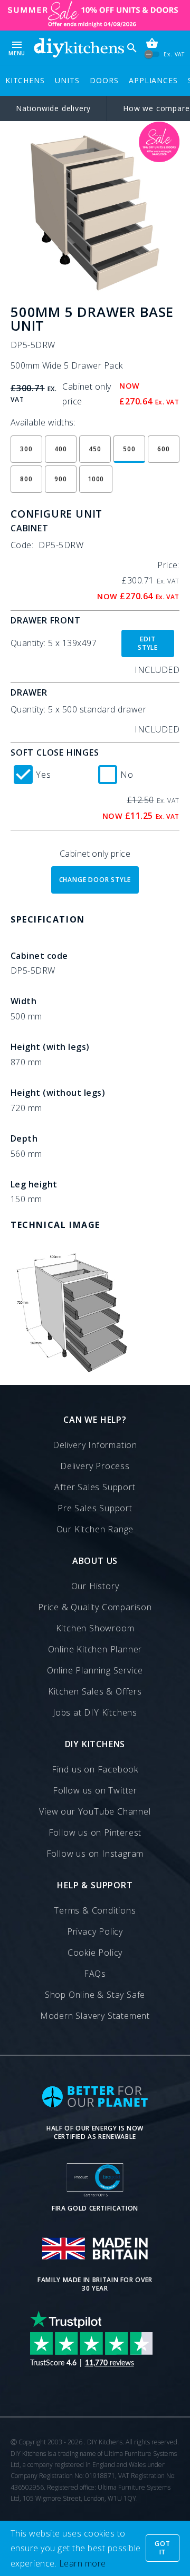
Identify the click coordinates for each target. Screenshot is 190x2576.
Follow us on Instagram (95, 1854)
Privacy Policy (95, 1931)
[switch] (152, 55)
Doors (104, 80)
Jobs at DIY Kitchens (95, 1712)
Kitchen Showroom (95, 1628)
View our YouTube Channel (95, 1811)
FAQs (95, 1974)
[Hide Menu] (79, 48)
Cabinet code (39, 956)
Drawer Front (46, 620)
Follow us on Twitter (95, 1790)
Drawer (29, 692)
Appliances (153, 80)
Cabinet (30, 528)
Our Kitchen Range (95, 1529)
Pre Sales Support (95, 1508)
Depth (24, 1138)
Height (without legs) (58, 1093)
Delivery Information (95, 1445)
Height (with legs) (50, 1047)
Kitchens (25, 80)
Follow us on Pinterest (95, 1832)
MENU (17, 48)
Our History (95, 1586)
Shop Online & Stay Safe (95, 1995)
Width (23, 1001)
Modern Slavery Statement (95, 2016)
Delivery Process (95, 1466)
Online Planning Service (95, 1670)
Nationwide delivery (53, 108)
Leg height (34, 1184)
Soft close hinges (55, 752)
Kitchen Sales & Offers (95, 1691)
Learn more (83, 2563)
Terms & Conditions (95, 1910)
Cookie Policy (95, 1953)
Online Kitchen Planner (95, 1649)
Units (67, 80)
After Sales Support (95, 1487)
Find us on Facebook (95, 1769)
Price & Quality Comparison (95, 1607)
